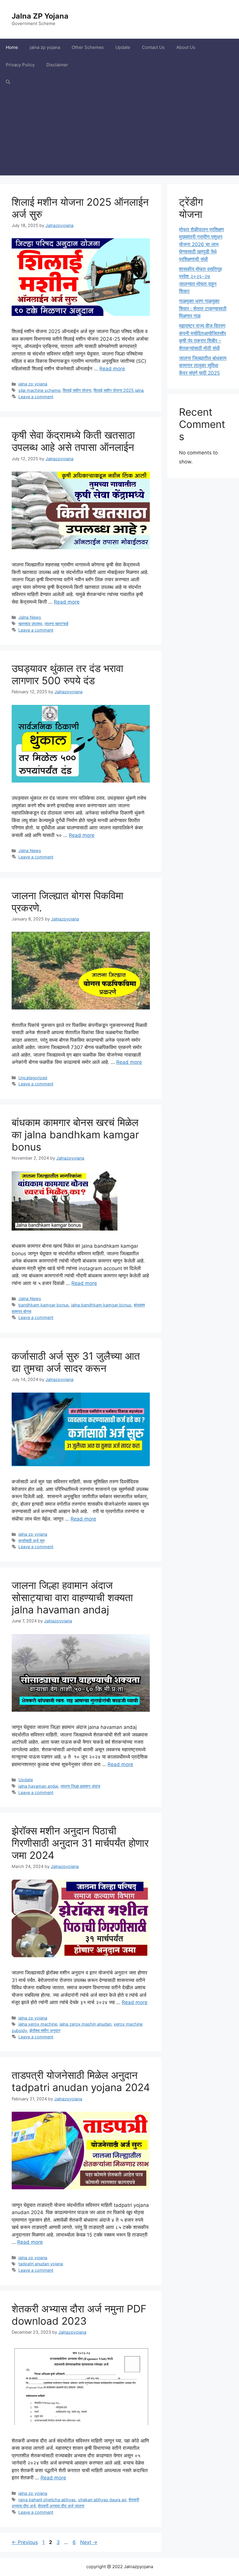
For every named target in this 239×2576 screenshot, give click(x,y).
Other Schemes (88, 47)
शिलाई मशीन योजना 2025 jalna (119, 390)
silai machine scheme (39, 390)
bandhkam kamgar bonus (44, 1305)
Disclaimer (57, 65)
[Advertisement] (119, 135)
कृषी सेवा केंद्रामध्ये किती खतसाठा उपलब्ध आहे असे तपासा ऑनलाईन (73, 441)
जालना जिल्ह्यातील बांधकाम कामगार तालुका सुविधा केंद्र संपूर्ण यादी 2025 (203, 366)
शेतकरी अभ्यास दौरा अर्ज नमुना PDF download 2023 (79, 2315)
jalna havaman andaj (38, 1786)
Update (123, 47)
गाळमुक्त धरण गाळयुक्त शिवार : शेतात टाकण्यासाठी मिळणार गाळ (203, 309)
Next (89, 2542)
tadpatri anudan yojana (41, 2264)
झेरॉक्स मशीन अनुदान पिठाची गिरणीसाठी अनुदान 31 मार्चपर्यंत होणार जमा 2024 (80, 1843)
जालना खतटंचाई (56, 624)
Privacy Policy (20, 65)
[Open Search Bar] (8, 82)
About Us (186, 47)
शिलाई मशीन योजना (77, 390)
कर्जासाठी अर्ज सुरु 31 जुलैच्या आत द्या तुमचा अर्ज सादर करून (76, 1362)
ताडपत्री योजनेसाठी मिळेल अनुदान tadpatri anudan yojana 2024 (81, 2081)
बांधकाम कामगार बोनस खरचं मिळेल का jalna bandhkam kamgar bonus (75, 1135)
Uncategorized (33, 1078)
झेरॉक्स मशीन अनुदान (45, 2030)
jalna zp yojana (45, 47)
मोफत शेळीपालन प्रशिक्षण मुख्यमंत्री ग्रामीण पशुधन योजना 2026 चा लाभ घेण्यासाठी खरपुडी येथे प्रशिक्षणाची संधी (201, 244)
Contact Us (153, 47)
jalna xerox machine (38, 2024)
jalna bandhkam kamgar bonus (101, 1305)
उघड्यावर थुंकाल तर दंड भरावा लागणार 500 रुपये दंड (67, 674)
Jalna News (30, 617)
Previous (25, 2542)
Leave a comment (36, 397)
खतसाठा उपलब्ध (30, 624)
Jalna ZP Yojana (40, 16)
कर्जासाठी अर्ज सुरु (32, 1541)
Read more (112, 369)
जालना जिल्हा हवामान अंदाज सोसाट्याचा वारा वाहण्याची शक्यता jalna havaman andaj (72, 1597)
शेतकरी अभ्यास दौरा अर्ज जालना (61, 2506)
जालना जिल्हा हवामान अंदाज (80, 1786)
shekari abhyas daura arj (102, 2500)
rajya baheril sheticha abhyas (47, 2500)
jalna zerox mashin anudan (85, 2024)
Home (12, 47)
